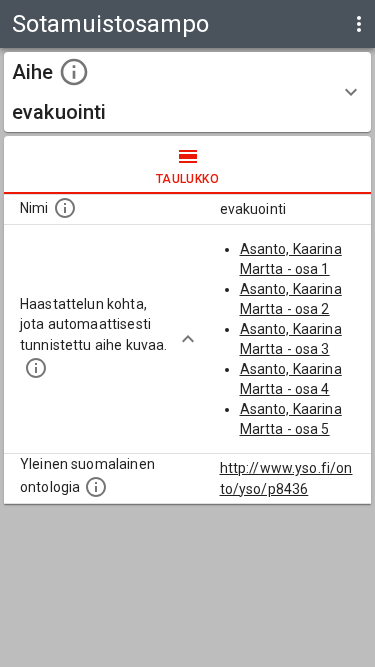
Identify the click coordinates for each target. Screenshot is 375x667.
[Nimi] (65, 208)
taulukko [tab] (187, 179)
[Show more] (188, 339)
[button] (187, 92)
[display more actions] (359, 24)
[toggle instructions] (74, 72)
